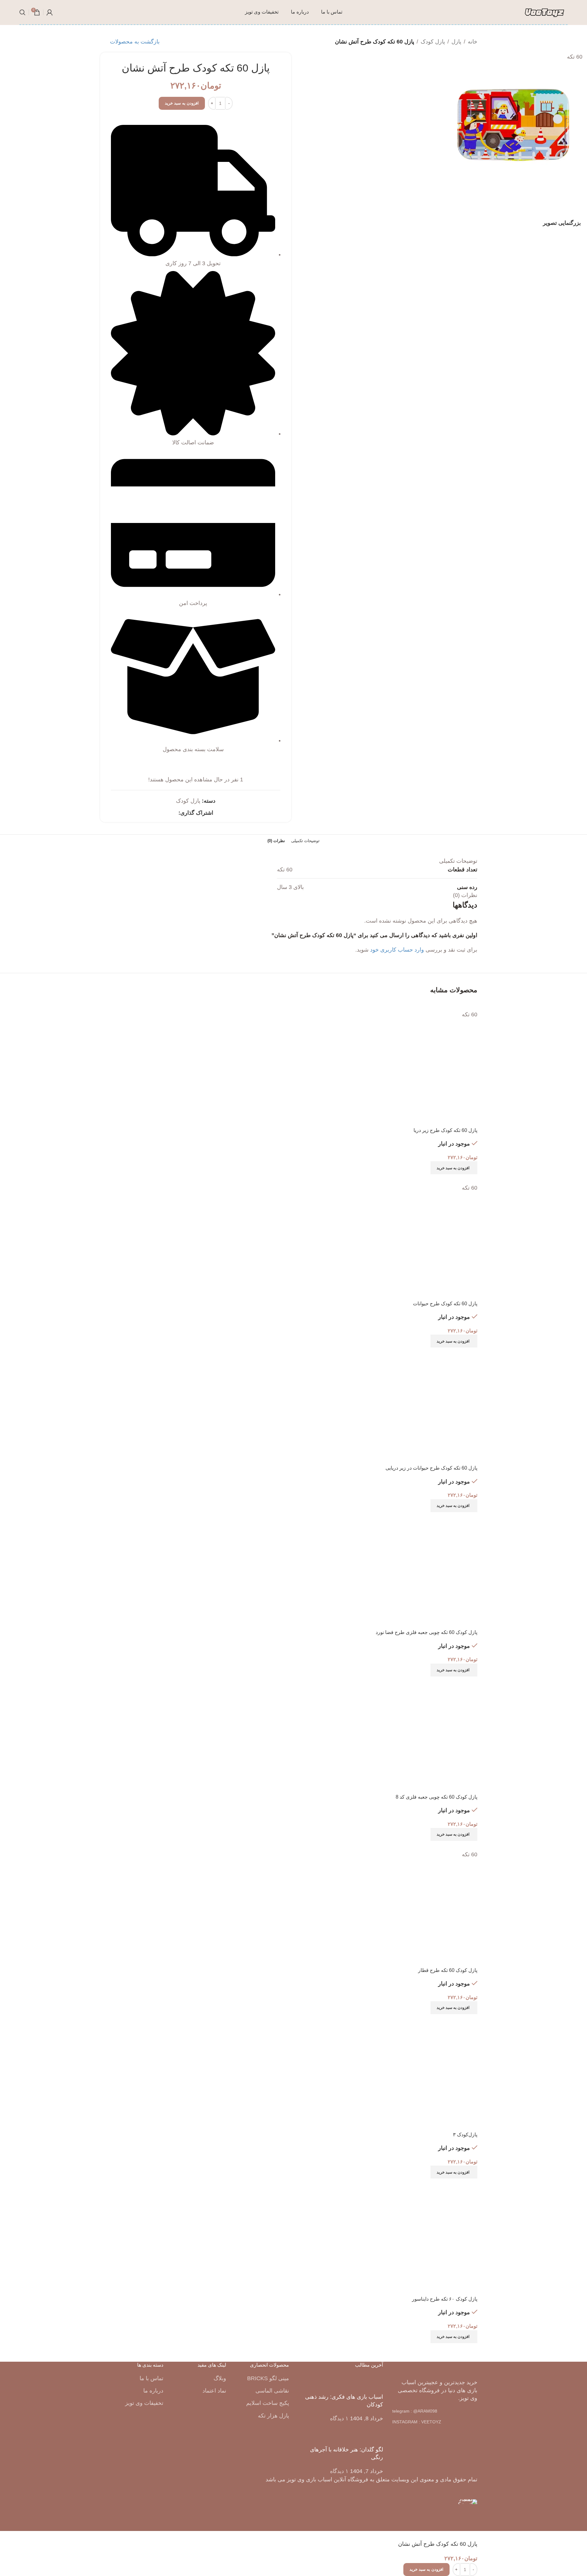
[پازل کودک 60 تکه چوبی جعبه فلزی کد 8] (428, 1681)
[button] (454, 1168)
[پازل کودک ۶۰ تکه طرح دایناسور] (438, 2183)
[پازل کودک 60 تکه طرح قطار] (454, 1845)
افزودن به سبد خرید (182, 103)
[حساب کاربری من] (50, 12)
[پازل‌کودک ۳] (461, 2018)
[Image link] (435, 2368)
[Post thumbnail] (371, 2384)
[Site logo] (544, 12)
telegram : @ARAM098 (415, 2411)
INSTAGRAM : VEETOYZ (417, 2422)
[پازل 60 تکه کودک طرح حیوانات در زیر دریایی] (454, 1352)
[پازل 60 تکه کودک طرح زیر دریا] (438, 1005)
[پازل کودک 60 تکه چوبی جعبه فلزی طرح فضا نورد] (417, 1516)
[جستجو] (22, 12)
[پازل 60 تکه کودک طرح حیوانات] (446, 1179)
